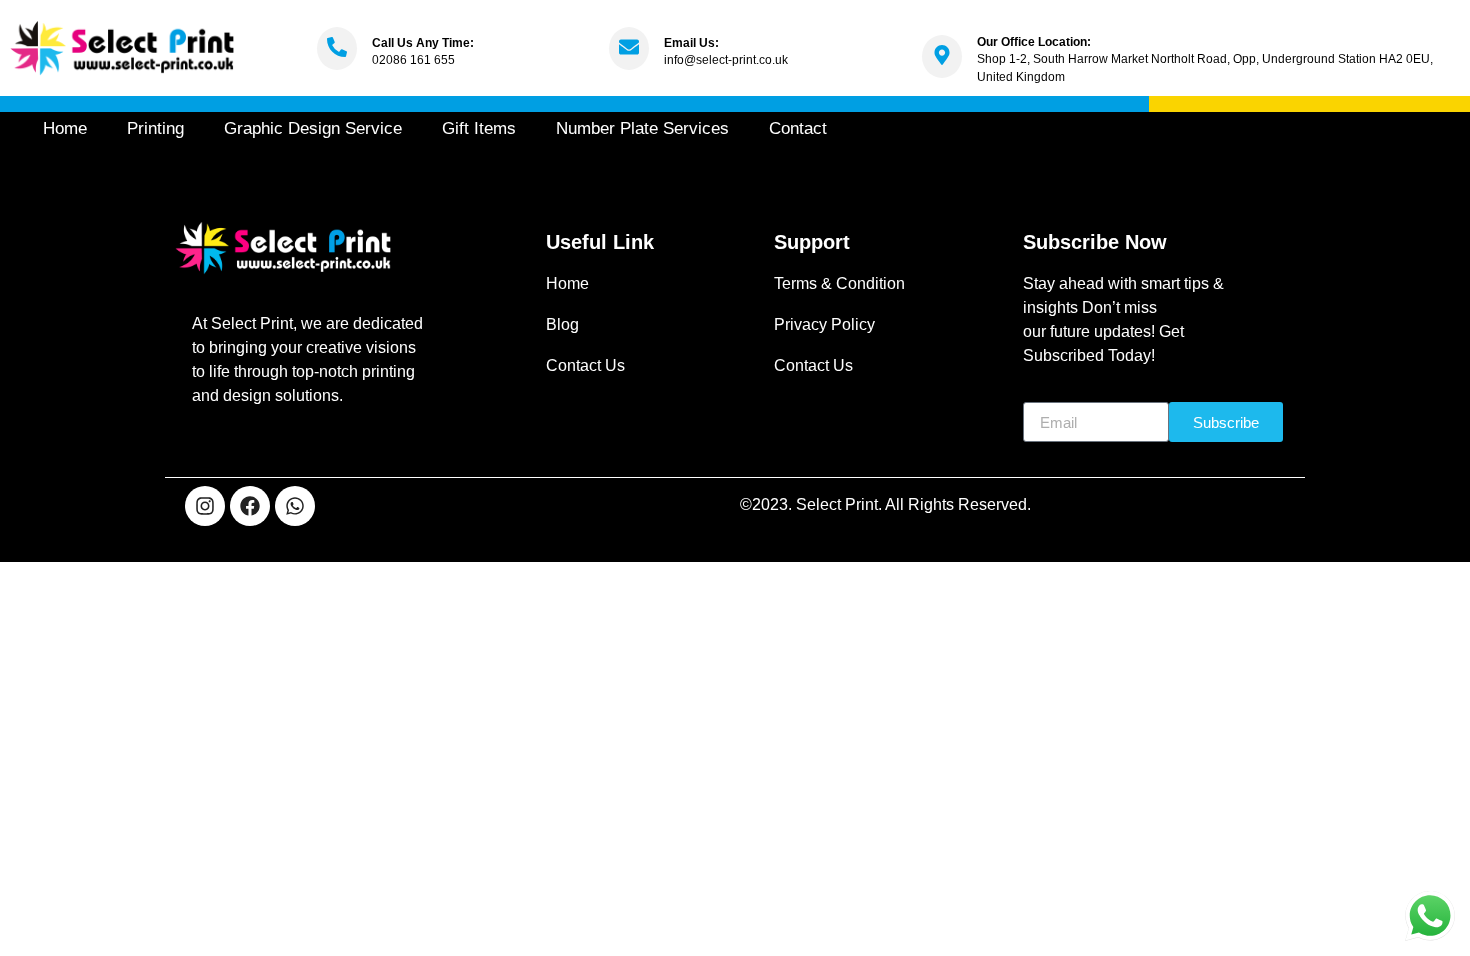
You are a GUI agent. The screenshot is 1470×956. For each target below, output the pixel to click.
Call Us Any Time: (423, 43)
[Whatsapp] (295, 506)
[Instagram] (205, 506)
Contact (798, 128)
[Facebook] (250, 506)
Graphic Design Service (313, 128)
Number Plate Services (642, 128)
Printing (155, 128)
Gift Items (479, 128)
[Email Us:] (629, 48)
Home (65, 128)
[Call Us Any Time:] (337, 48)
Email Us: (691, 43)
